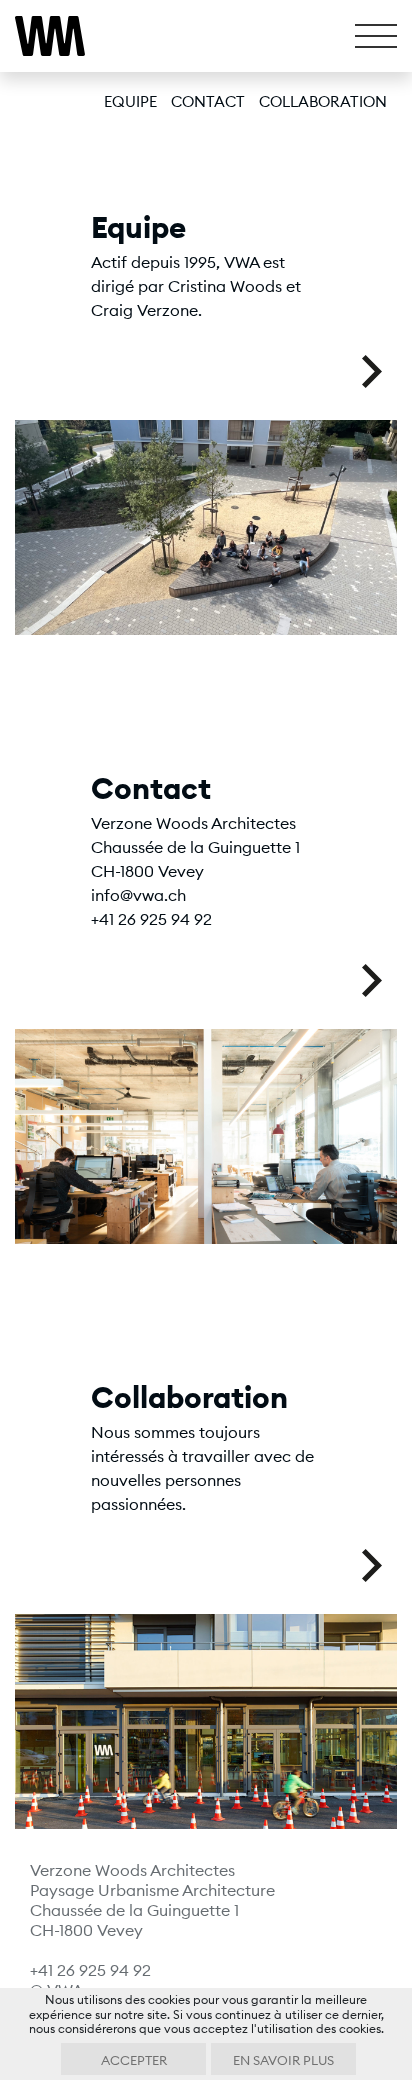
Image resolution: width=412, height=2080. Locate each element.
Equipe (130, 101)
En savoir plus (283, 2060)
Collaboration (323, 101)
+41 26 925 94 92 (90, 1970)
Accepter (134, 2060)
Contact (208, 101)
